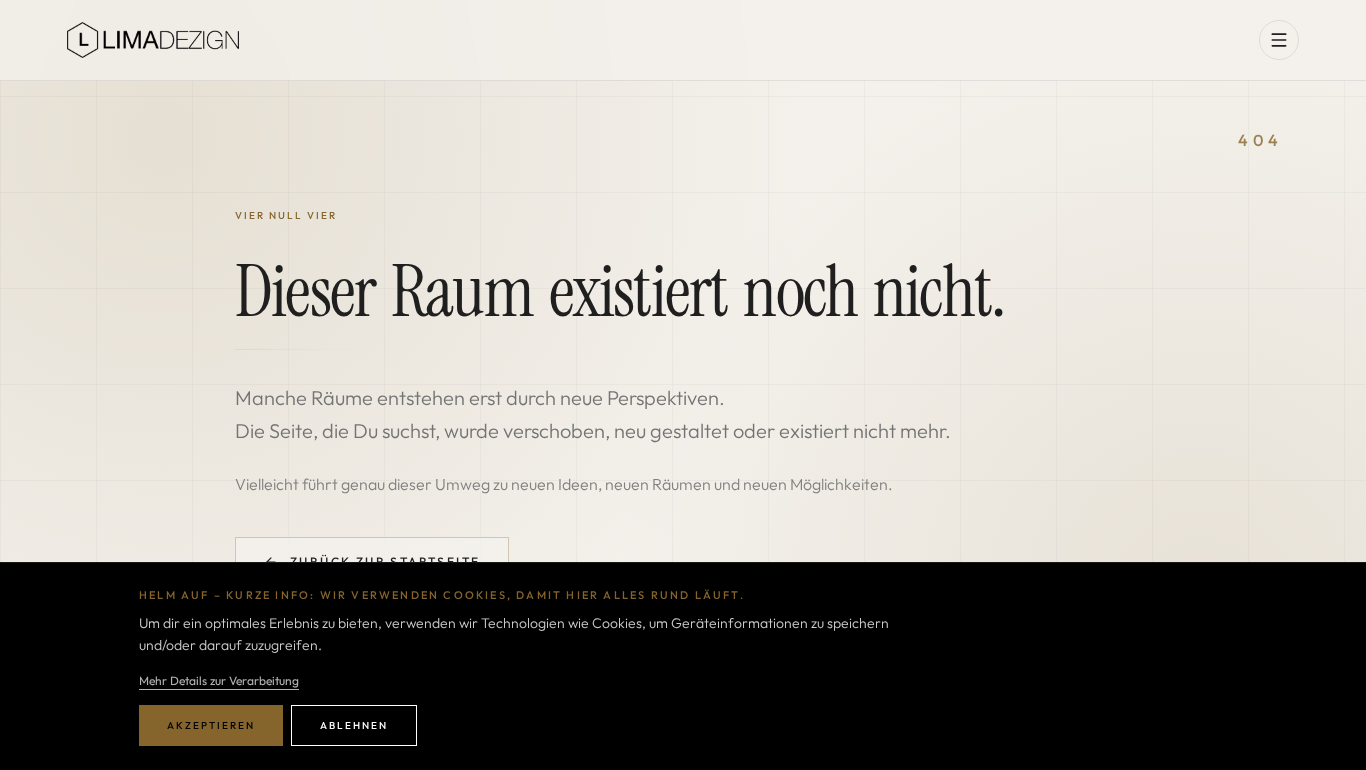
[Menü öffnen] (1279, 40)
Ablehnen (354, 725)
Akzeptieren (211, 725)
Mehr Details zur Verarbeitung (219, 680)
